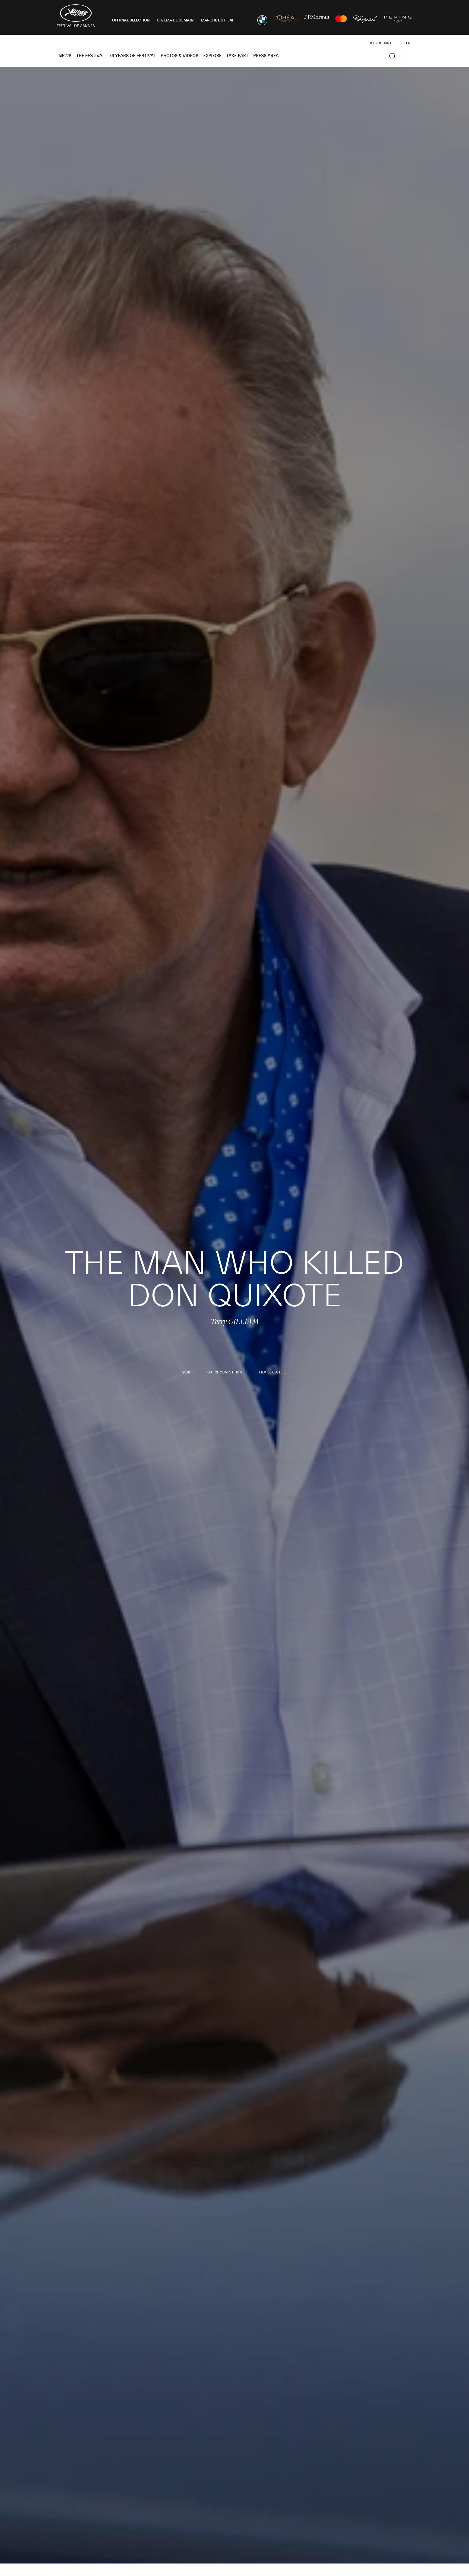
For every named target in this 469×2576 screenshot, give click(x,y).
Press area (266, 56)
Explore (212, 56)
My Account (380, 43)
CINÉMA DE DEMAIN (175, 20)
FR (400, 43)
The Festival (90, 56)
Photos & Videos (180, 56)
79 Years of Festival (133, 56)
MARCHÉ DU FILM (217, 20)
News (65, 56)
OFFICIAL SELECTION (131, 20)
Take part (237, 56)
